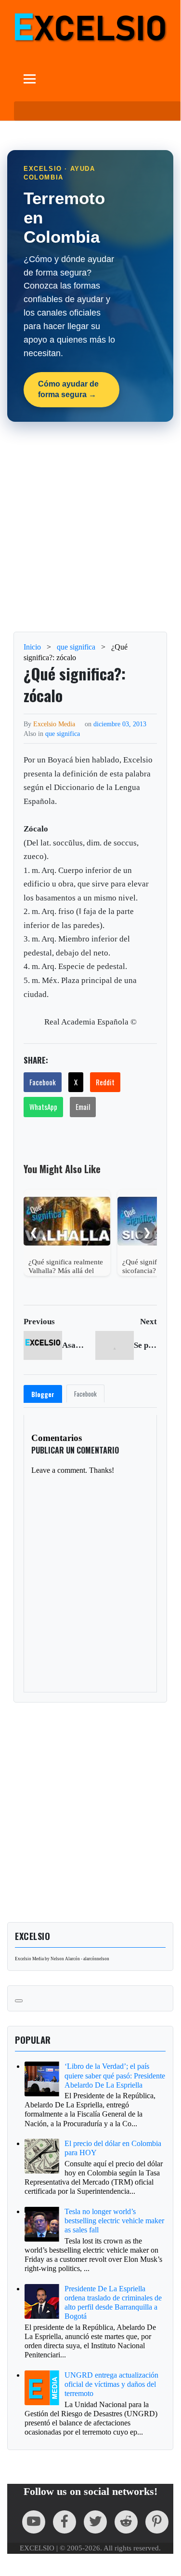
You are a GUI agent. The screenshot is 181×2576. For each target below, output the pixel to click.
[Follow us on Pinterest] (157, 2522)
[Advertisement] (90, 527)
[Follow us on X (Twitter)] (95, 2522)
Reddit (105, 1082)
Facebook (43, 1082)
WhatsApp (43, 1107)
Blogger (43, 1394)
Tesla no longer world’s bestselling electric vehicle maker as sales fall (114, 2221)
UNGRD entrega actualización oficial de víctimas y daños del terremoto (111, 2384)
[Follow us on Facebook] (65, 2522)
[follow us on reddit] (126, 2522)
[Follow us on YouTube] (34, 2522)
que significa (63, 734)
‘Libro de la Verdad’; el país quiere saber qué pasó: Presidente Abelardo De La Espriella (115, 2075)
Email (83, 1107)
